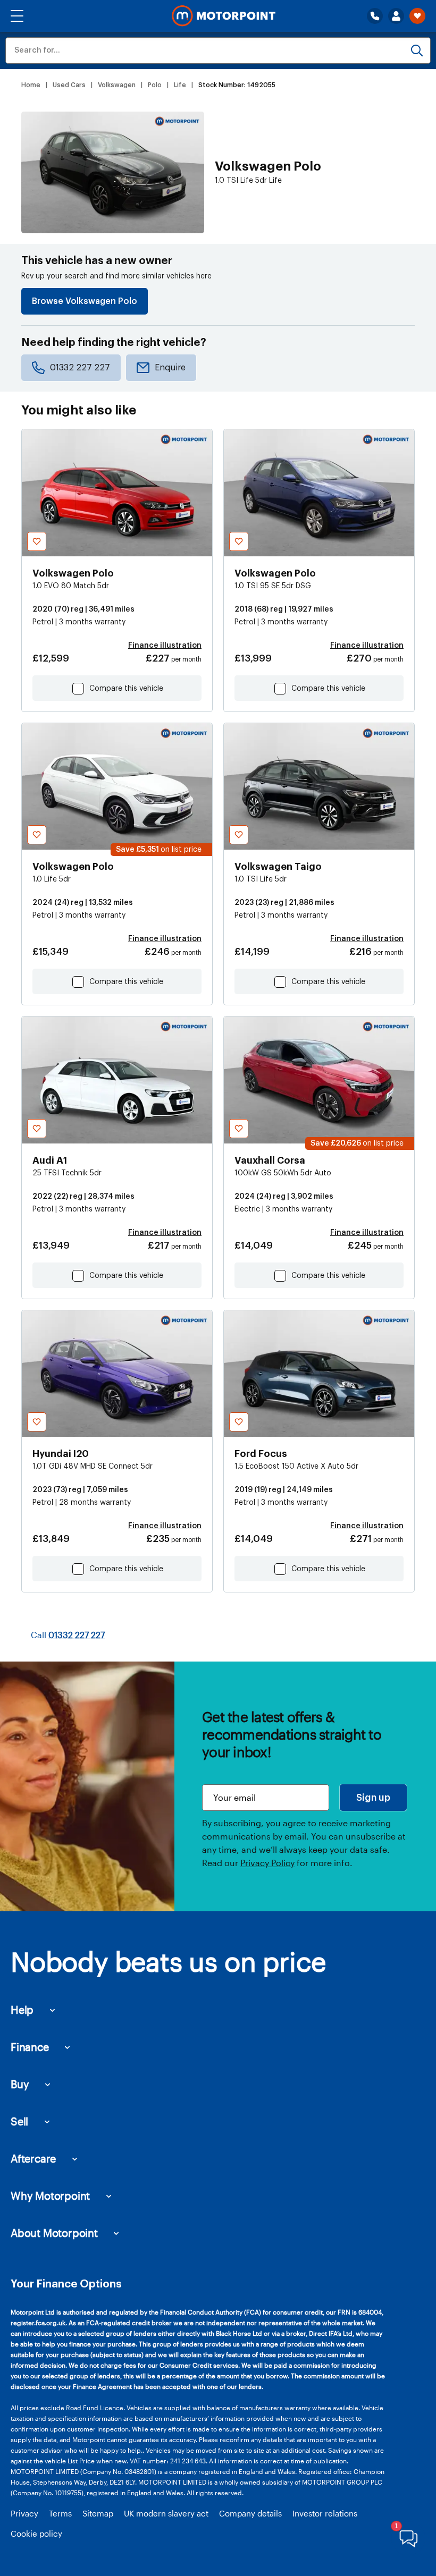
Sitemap (98, 2513)
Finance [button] (30, 2047)
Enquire (170, 368)
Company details (250, 2513)
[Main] (224, 16)
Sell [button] (19, 2121)
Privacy (24, 2513)
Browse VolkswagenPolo (85, 301)
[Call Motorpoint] (375, 16)
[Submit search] (417, 50)
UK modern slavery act (166, 2513)
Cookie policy (36, 2533)
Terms (60, 2513)
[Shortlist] (417, 16)
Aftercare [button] (33, 2158)
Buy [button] (20, 2084)
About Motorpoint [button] (54, 2233)
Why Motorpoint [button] (50, 2196)
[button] (17, 16)
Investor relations (325, 2513)
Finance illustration (165, 646)
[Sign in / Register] (396, 16)
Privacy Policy (267, 1863)
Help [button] (22, 2010)
